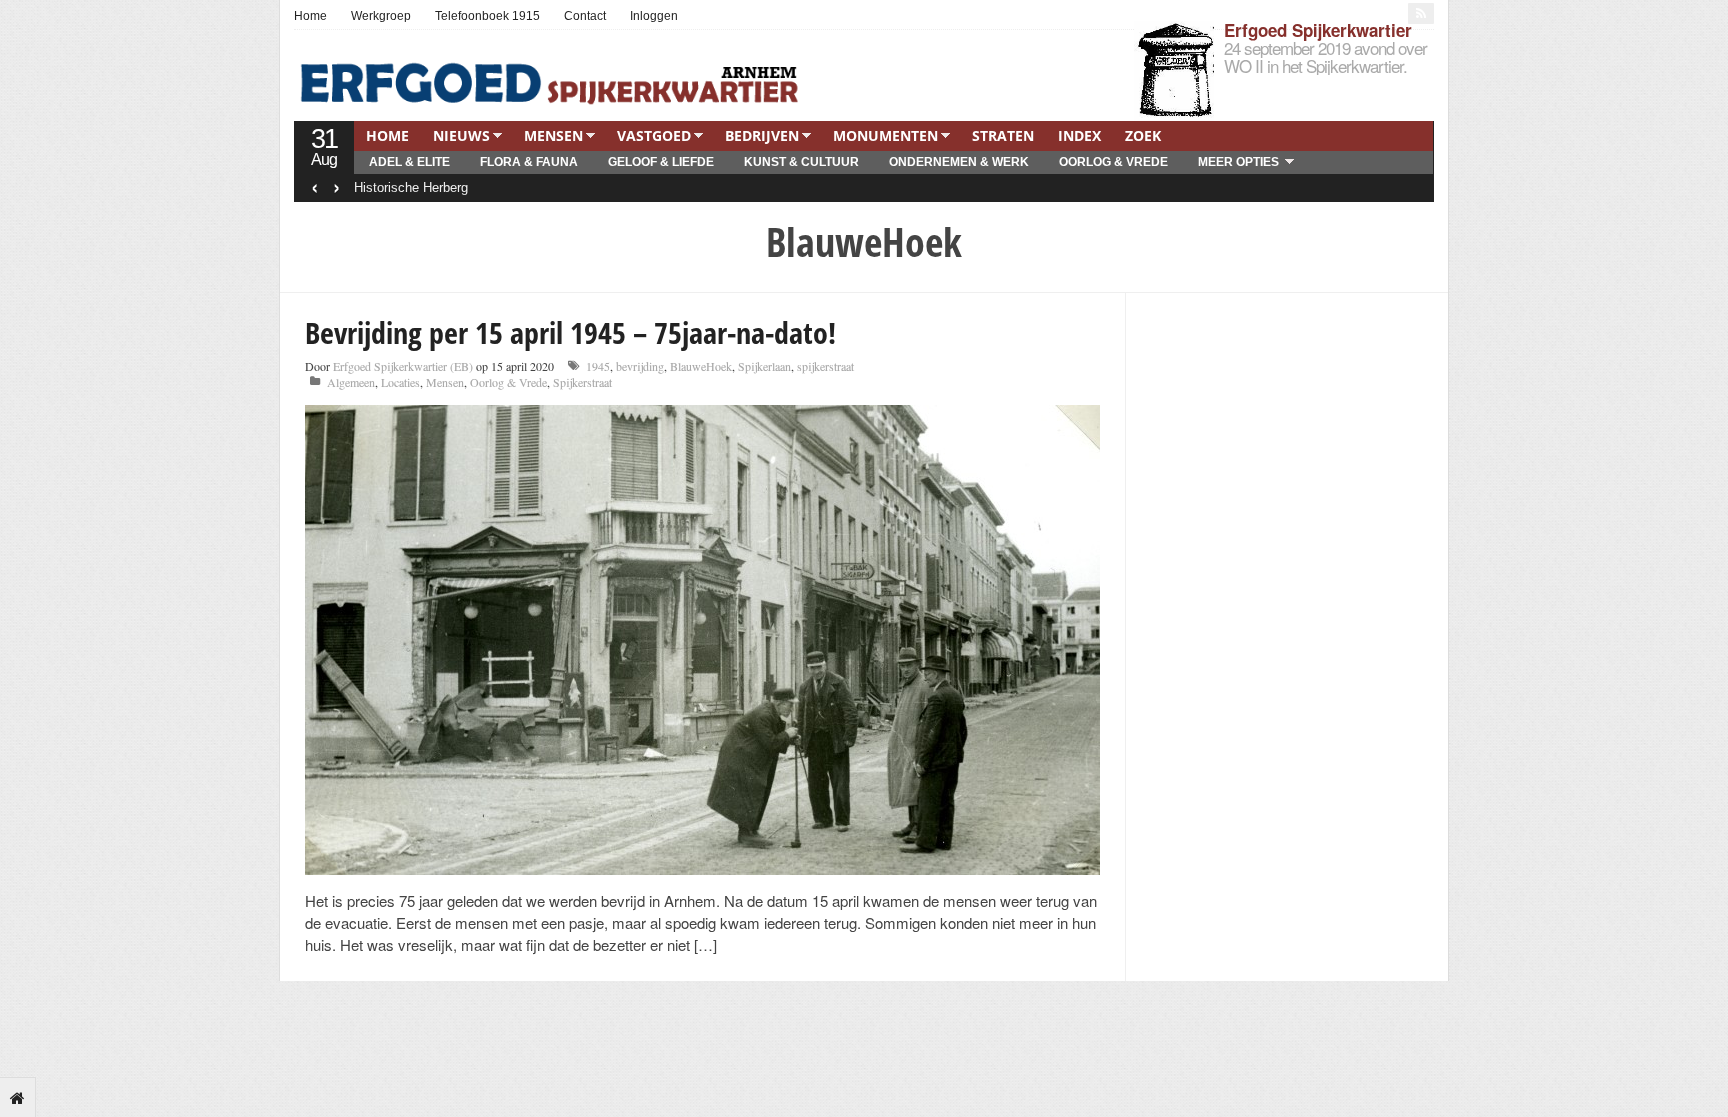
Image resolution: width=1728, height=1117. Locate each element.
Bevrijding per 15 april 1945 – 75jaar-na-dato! (570, 332)
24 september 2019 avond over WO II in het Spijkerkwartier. (1325, 56)
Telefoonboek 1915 (487, 16)
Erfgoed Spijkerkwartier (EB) (403, 366)
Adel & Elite (409, 162)
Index (1079, 135)
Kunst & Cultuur (801, 162)
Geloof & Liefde (661, 162)
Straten (1003, 135)
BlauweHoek (701, 366)
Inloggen (654, 16)
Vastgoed (654, 135)
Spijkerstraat (582, 382)
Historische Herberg (411, 187)
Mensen (553, 135)
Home (310, 16)
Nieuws (461, 135)
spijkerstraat (825, 366)
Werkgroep (381, 16)
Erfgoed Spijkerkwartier (1318, 30)
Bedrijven (762, 135)
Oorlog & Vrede (1113, 162)
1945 (598, 366)
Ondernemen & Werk (959, 162)
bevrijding (640, 366)
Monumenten (885, 135)
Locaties (400, 382)
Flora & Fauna (529, 162)
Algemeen (351, 382)
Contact (585, 16)
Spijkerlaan (764, 366)
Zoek (1143, 135)
